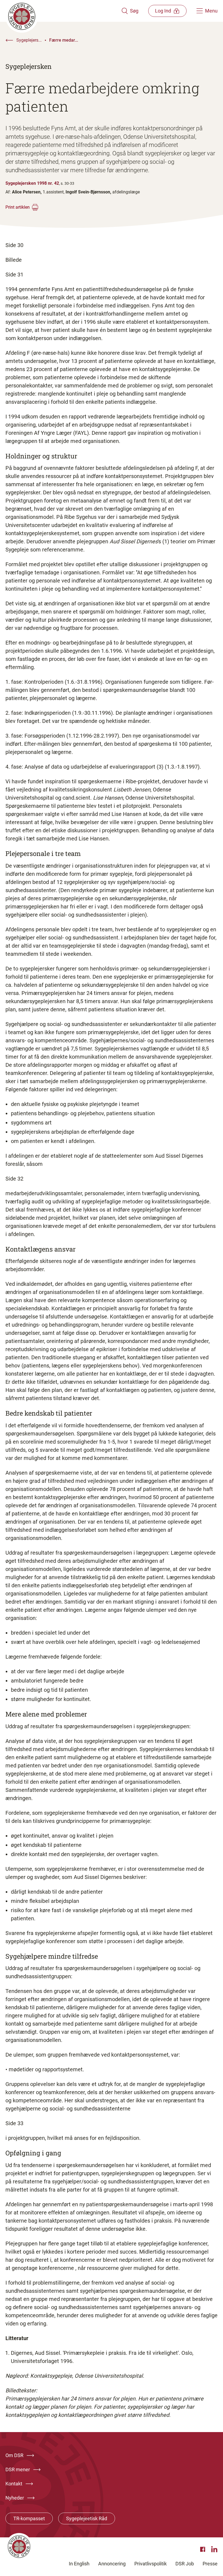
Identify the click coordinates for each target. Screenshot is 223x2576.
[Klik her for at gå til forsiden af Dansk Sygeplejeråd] (63, 11)
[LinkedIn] (214, 2549)
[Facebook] (203, 2549)
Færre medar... (64, 40)
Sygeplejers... (29, 40)
